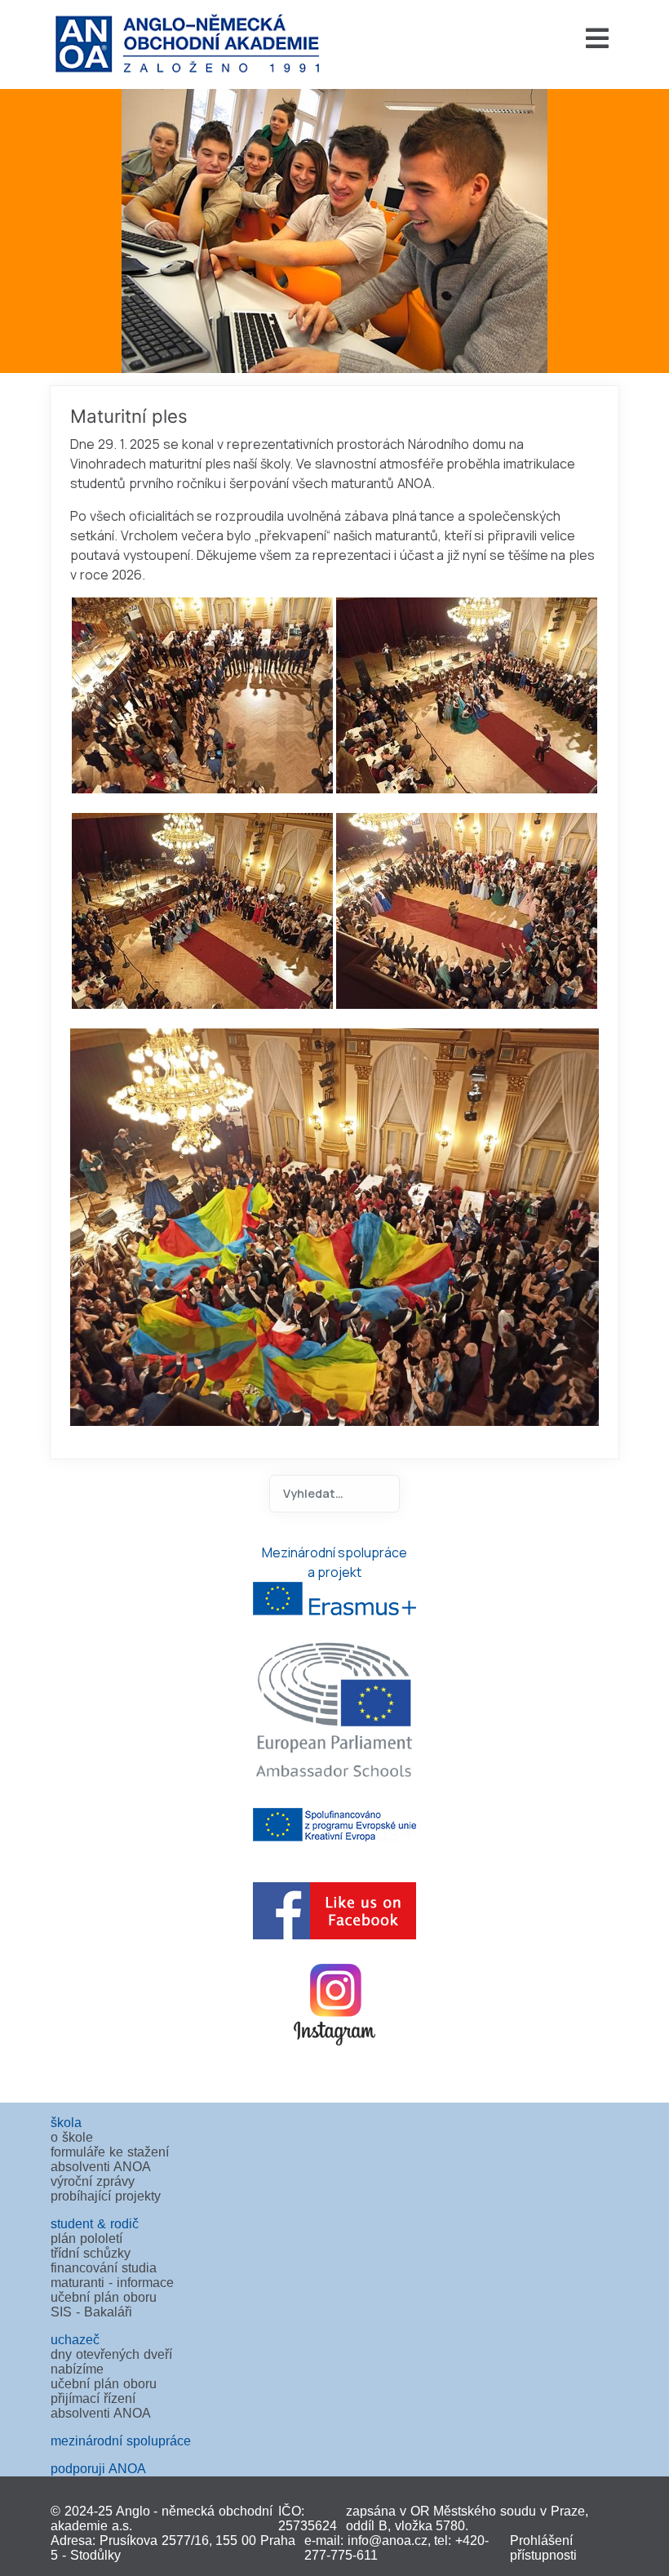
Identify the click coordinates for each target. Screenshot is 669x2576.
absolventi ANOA (101, 2167)
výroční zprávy (93, 2181)
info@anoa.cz (388, 2540)
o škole (72, 2137)
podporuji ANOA (98, 2469)
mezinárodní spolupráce (121, 2441)
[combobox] (334, 1494)
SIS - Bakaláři (91, 2312)
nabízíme (77, 2369)
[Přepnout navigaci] (480, 38)
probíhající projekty (106, 2196)
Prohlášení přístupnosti (543, 2548)
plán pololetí (86, 2238)
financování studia (104, 2268)
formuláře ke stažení (110, 2152)
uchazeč (75, 2340)
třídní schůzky (91, 2253)
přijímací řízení (93, 2398)
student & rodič (95, 2224)
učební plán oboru (104, 2297)
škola (66, 2123)
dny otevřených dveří (111, 2354)
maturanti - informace (112, 2283)
